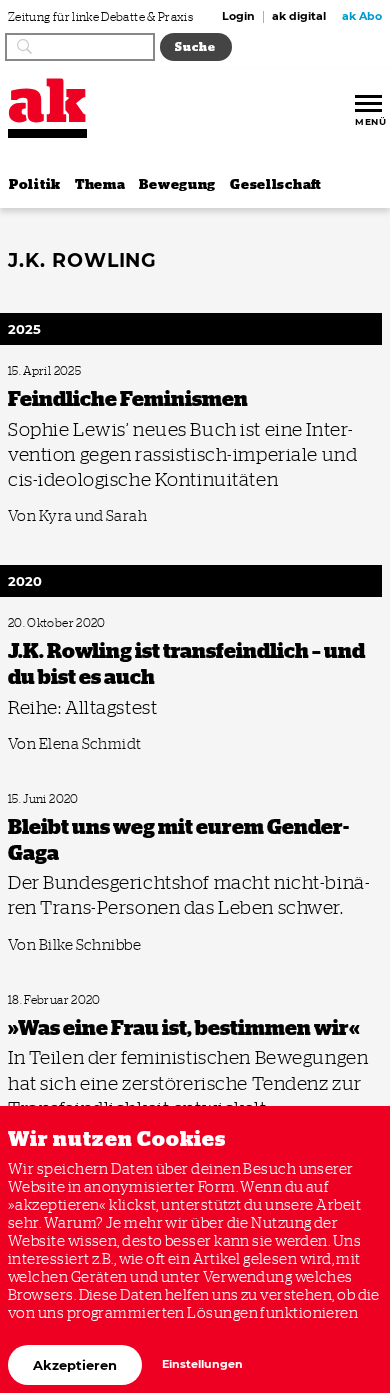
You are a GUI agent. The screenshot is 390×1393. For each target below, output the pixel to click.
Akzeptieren (75, 1365)
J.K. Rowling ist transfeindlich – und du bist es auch (121, 623)
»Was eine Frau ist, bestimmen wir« (85, 1000)
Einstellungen (202, 1364)
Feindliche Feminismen (60, 371)
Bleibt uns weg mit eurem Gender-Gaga (95, 799)
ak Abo (362, 17)
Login (238, 17)
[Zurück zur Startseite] (47, 100)
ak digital (299, 17)
